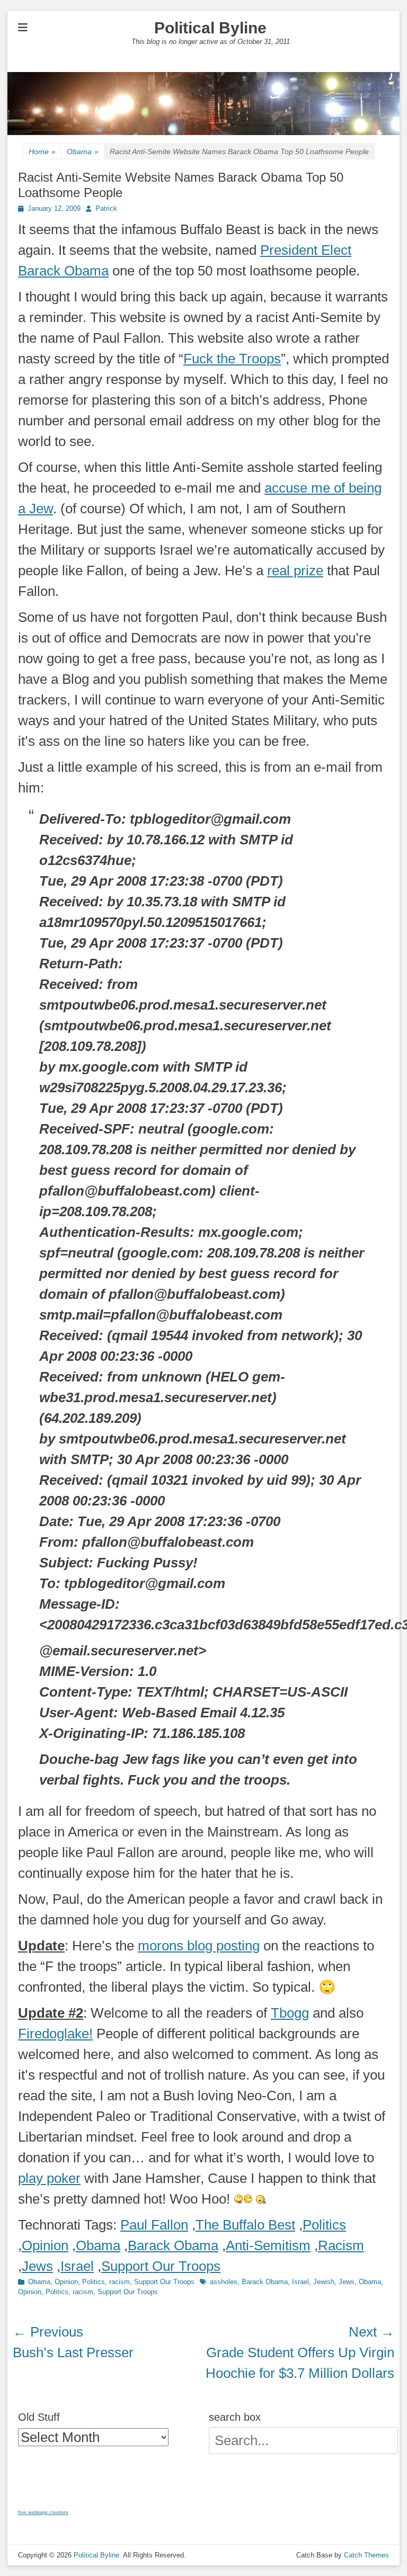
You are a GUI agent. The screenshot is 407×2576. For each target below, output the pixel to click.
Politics (324, 2225)
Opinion (45, 2245)
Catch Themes (366, 2555)
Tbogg (290, 2013)
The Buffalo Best (245, 2225)
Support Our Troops (161, 2266)
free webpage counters (43, 2512)
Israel (77, 2266)
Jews (37, 2266)
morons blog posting (199, 1946)
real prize (295, 571)
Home (42, 151)
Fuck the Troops (232, 359)
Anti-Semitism (268, 2245)
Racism (341, 2245)
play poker (49, 2178)
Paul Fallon (154, 2225)
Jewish (324, 2282)
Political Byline (210, 28)
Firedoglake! (55, 2034)
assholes (224, 2282)
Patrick (106, 208)
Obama (83, 151)
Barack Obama (173, 2245)
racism (120, 2282)
